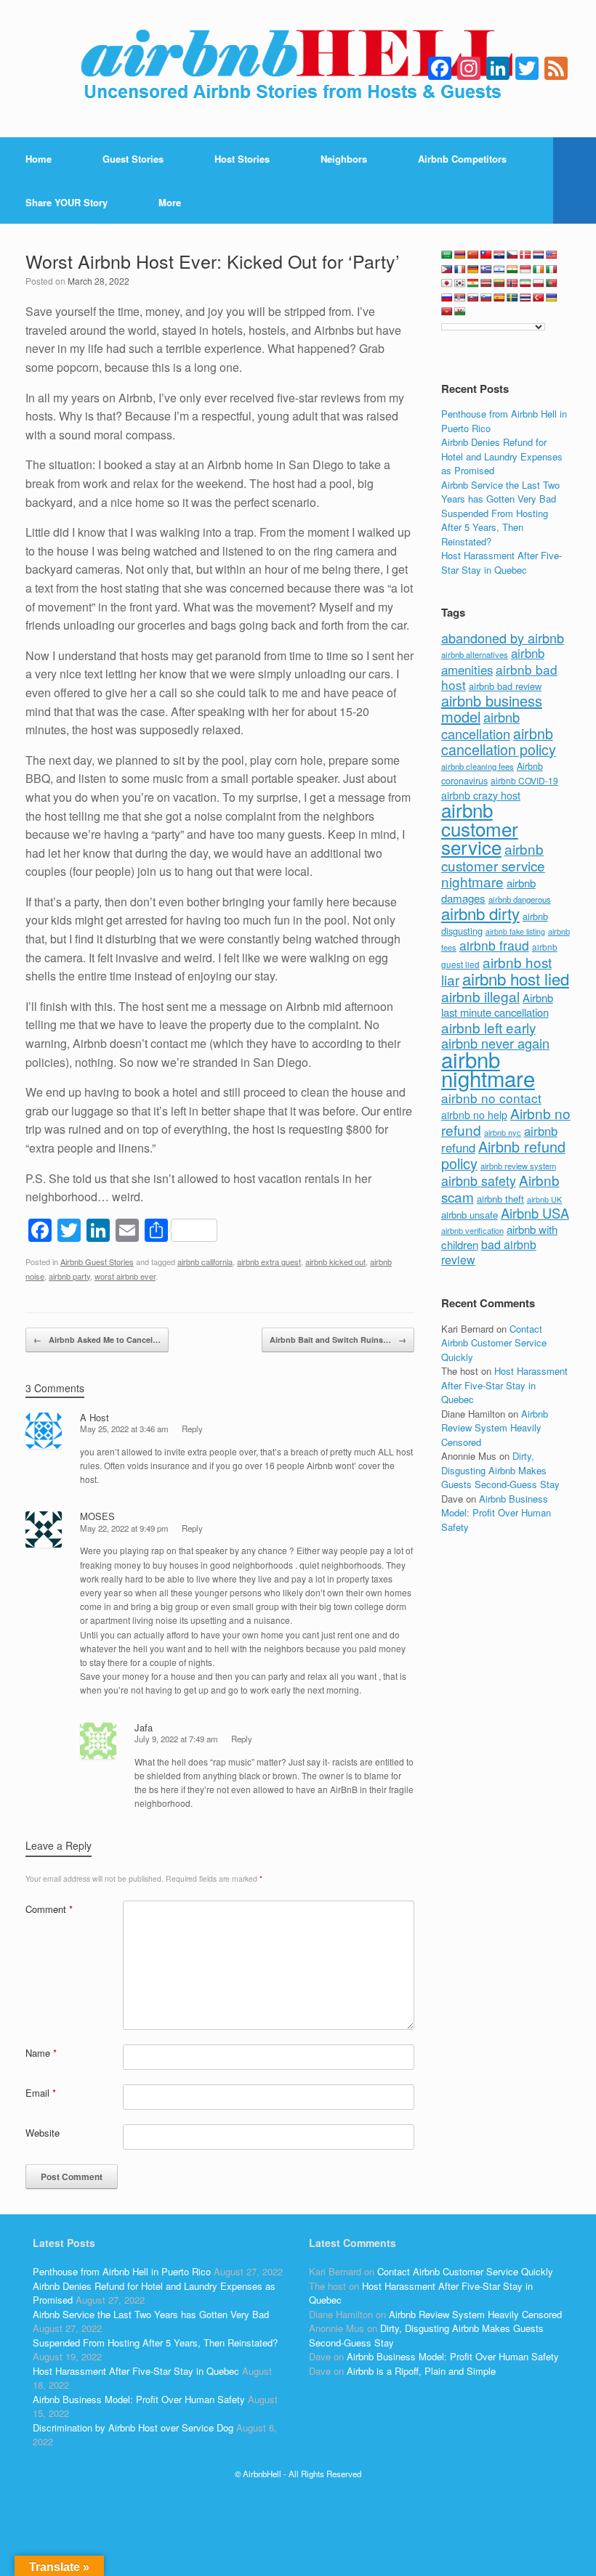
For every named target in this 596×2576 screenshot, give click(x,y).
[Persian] (525, 283)
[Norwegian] (512, 283)
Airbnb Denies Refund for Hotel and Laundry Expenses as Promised (502, 456)
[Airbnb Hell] (298, 69)
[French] (460, 269)
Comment (49, 1909)
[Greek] (486, 269)
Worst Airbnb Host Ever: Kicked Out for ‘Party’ (213, 261)
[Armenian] (460, 255)
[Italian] (552, 269)
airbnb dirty (480, 913)
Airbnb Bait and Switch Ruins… (338, 1340)
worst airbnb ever (125, 1276)
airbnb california (205, 1261)
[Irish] (539, 269)
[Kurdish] (473, 283)
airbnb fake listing (515, 931)
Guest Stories (133, 159)
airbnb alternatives (475, 654)
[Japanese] (447, 283)
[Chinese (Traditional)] (486, 255)
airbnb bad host (499, 677)
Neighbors (344, 159)
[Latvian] (486, 283)
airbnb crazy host (481, 795)
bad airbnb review (489, 1252)
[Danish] (525, 255)
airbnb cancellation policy (499, 741)
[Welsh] (460, 312)
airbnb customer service (480, 828)
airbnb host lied (516, 978)
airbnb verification (472, 1230)
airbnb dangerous (520, 899)
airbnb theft (500, 1199)
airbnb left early (488, 1027)
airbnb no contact (491, 1098)
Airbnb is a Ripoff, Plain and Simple (421, 2371)
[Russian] (447, 298)
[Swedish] (512, 298)
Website (43, 2133)
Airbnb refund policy (503, 1155)
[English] (552, 255)
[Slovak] (473, 298)
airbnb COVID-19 (524, 780)
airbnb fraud (494, 945)
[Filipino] (447, 269)
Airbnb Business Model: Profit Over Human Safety (496, 1513)
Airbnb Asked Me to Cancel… (97, 1340)
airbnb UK (544, 1199)
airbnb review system (518, 1166)
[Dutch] (539, 255)
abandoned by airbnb (503, 638)
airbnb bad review (505, 686)
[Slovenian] (486, 298)
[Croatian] (499, 255)
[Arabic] (447, 255)
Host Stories (242, 159)
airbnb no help (474, 1115)
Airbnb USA (535, 1213)
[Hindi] (512, 269)
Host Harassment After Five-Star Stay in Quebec (502, 562)
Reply (192, 1429)
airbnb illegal (480, 996)
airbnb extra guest (269, 1261)
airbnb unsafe (470, 1215)
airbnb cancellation (480, 725)
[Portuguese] (552, 283)
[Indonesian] (525, 269)
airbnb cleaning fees (478, 766)
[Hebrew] (499, 269)
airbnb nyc (503, 1132)
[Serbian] (460, 298)
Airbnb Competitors (462, 159)
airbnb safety (479, 1180)
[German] (473, 269)
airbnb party (69, 1276)
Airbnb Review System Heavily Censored (495, 1428)
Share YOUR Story (67, 202)
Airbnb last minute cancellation (497, 1005)
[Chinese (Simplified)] (473, 255)
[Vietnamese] (447, 312)
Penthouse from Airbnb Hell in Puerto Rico (122, 2271)
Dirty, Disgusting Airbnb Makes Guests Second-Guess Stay (500, 1470)
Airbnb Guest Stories (97, 1261)
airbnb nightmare (488, 1069)
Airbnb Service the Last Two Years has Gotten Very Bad (500, 492)
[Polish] (539, 283)
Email (41, 2093)
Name (41, 2053)
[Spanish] (499, 298)
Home (39, 159)
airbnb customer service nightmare (493, 865)
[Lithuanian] (499, 283)
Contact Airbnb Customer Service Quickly (494, 1343)
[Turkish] (539, 298)
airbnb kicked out (335, 1261)
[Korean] (460, 283)
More (170, 202)
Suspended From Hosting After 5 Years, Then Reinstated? (495, 527)
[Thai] (525, 298)
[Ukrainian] (552, 298)
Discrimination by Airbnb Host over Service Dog (133, 2427)
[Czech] (512, 255)
